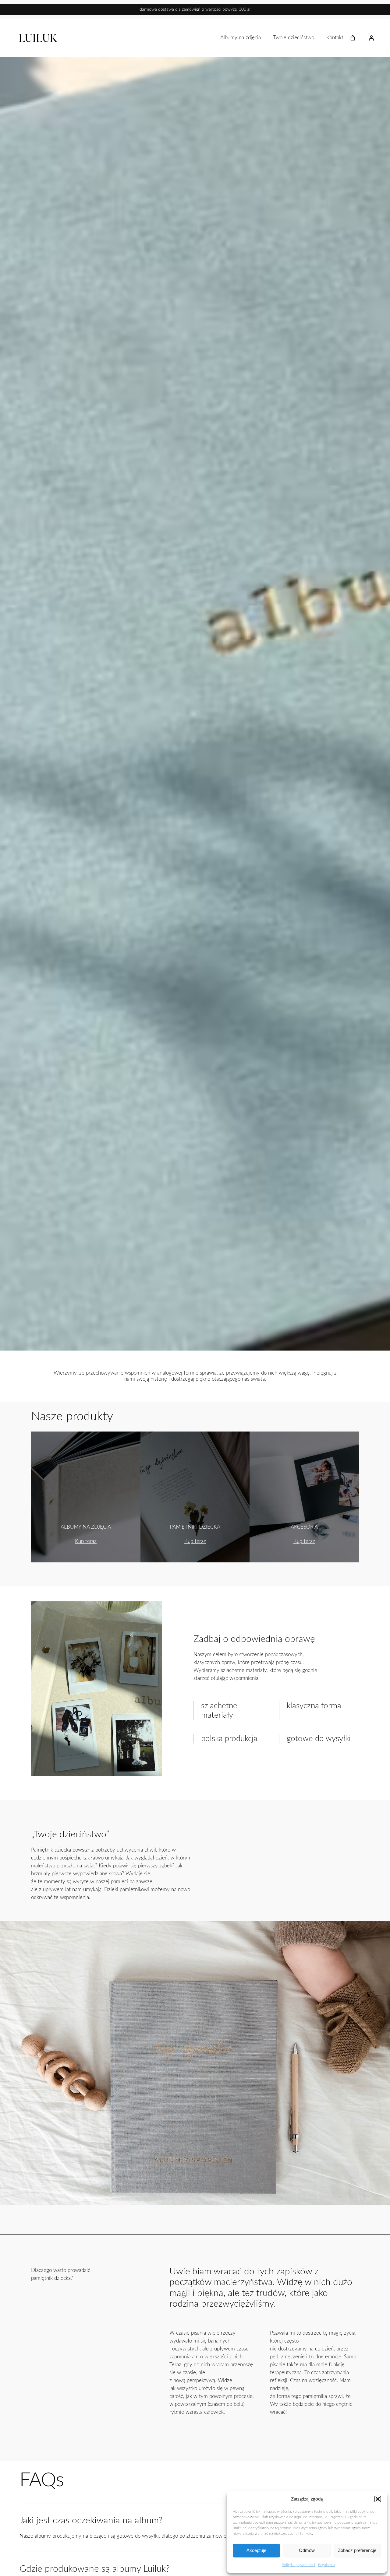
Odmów (307, 2550)
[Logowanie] (371, 38)
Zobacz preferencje (357, 2550)
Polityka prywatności (298, 2565)
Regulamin (326, 2565)
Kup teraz (86, 1541)
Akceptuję (256, 2550)
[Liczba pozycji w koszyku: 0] (353, 38)
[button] (378, 2499)
